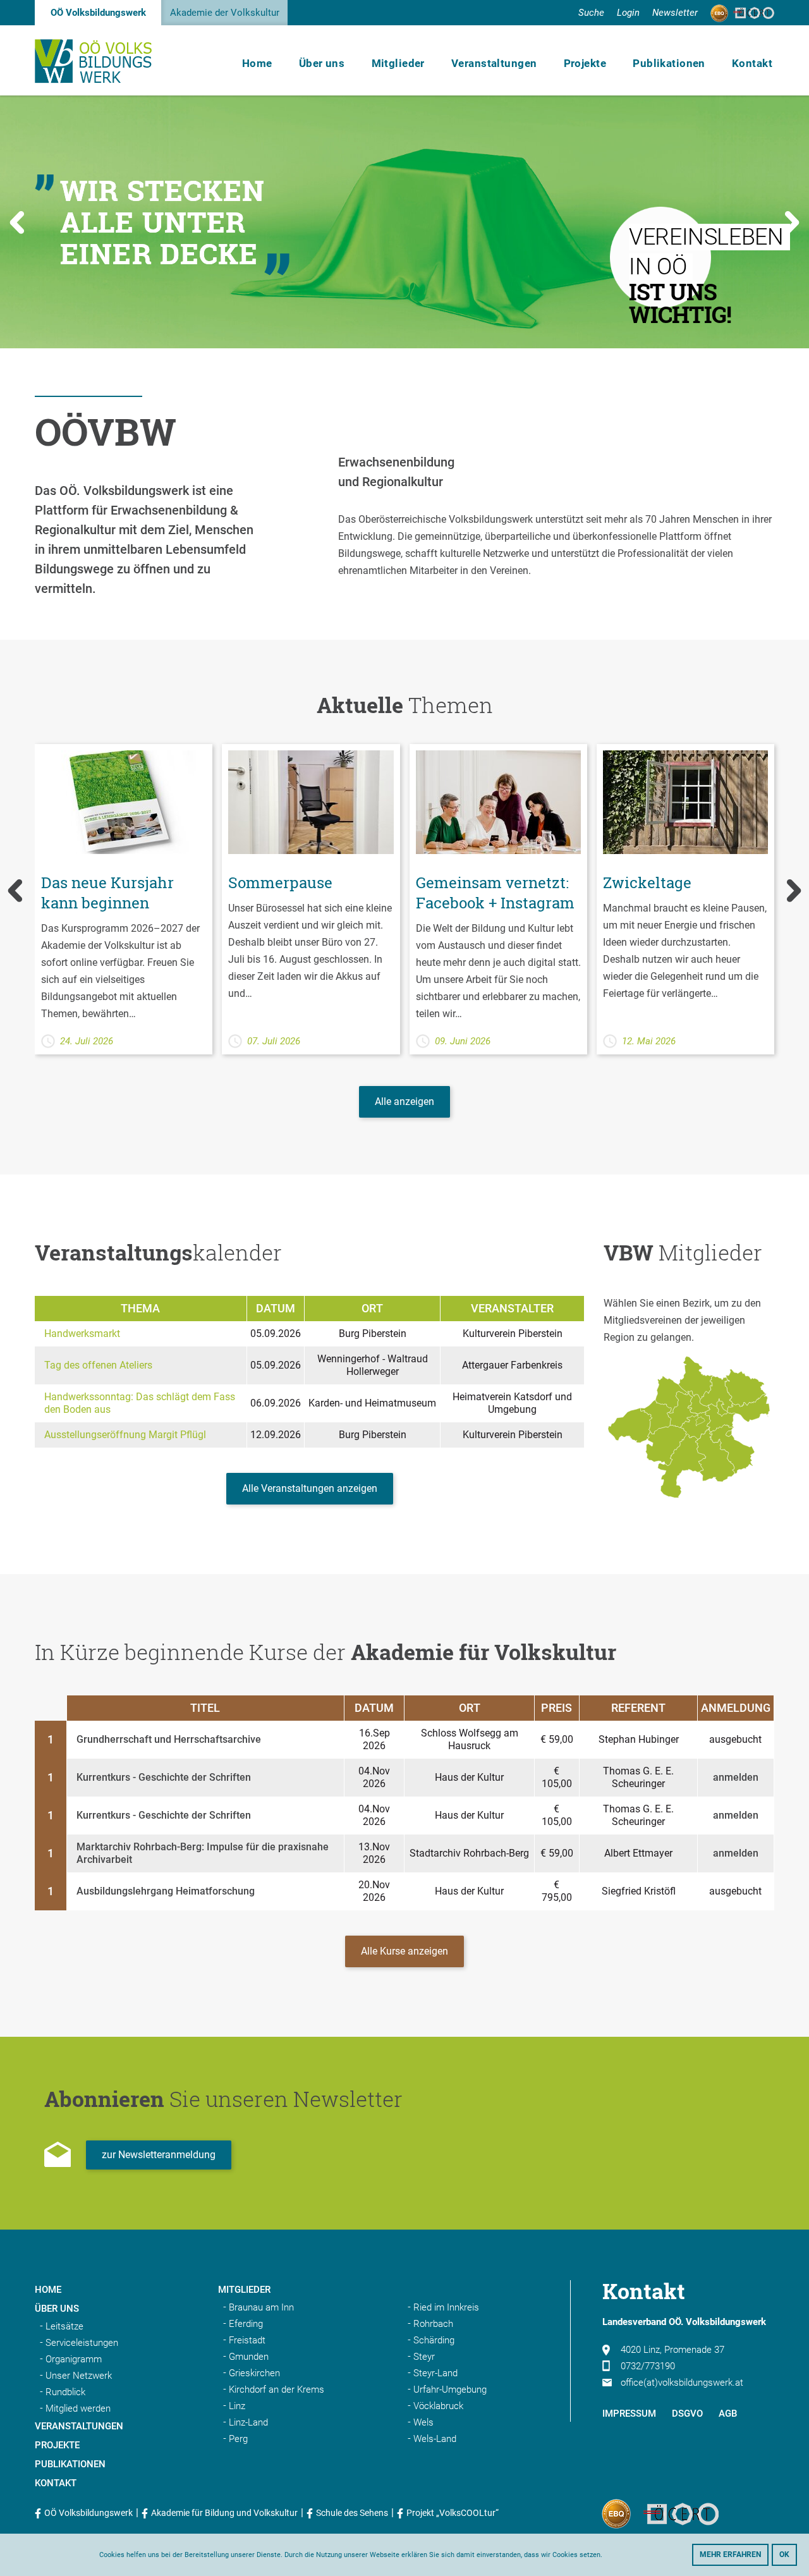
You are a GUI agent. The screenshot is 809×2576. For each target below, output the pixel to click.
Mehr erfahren (730, 2555)
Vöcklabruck (438, 2406)
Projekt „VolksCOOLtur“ (453, 2513)
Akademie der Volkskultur (225, 13)
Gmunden (249, 2357)
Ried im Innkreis (446, 2307)
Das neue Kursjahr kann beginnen (107, 893)
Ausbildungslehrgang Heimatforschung (166, 1891)
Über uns (322, 63)
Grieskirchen (254, 2373)
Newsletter (675, 13)
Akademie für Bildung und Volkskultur (224, 2513)
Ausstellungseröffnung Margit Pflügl (125, 1435)
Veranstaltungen (494, 63)
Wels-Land (435, 2439)
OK (784, 2555)
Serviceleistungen (82, 2343)
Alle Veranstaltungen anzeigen (310, 1488)
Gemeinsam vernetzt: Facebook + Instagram (495, 893)
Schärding (434, 2340)
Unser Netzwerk (79, 2376)
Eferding (246, 2324)
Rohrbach (433, 2324)
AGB (728, 2414)
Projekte (585, 63)
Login (628, 13)
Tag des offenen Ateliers (98, 1365)
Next (792, 222)
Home (257, 63)
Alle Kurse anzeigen (404, 1951)
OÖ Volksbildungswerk (98, 13)
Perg (238, 2439)
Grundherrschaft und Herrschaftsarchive (169, 1739)
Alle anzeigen (404, 1102)
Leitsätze (64, 2326)
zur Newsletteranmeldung (159, 2155)
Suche (591, 13)
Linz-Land (248, 2422)
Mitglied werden (78, 2408)
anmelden (736, 1777)
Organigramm (74, 2359)
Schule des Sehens (352, 2513)
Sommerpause (280, 882)
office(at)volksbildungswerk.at (682, 2383)
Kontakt (752, 63)
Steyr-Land (435, 2373)
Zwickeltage (647, 882)
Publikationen (669, 63)
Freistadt (247, 2340)
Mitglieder (398, 63)
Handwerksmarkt (82, 1334)
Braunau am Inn (261, 2307)
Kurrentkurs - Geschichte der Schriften (164, 1777)
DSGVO (687, 2414)
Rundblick (65, 2392)
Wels (423, 2422)
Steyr (424, 2357)
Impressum (629, 2414)
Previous (17, 222)
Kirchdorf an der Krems (277, 2390)
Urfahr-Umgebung (450, 2390)
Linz (237, 2406)
